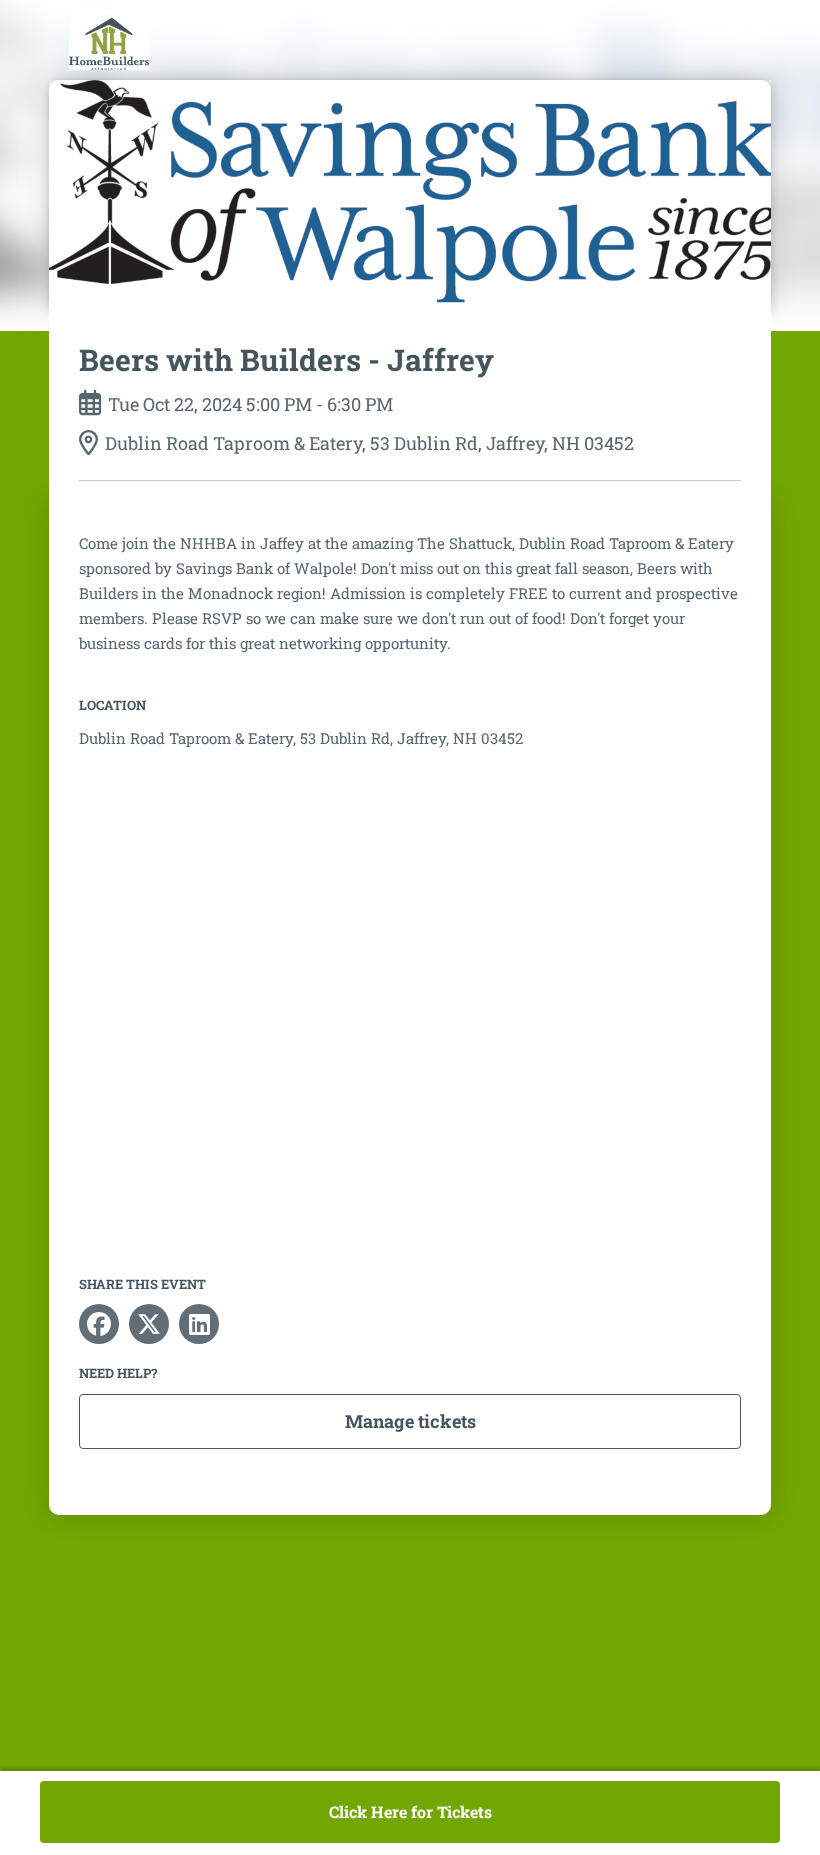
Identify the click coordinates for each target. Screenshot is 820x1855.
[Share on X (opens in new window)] (149, 1324)
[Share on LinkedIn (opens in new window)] (199, 1324)
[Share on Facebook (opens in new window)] (99, 1324)
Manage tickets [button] (410, 1421)
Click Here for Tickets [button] (410, 1811)
